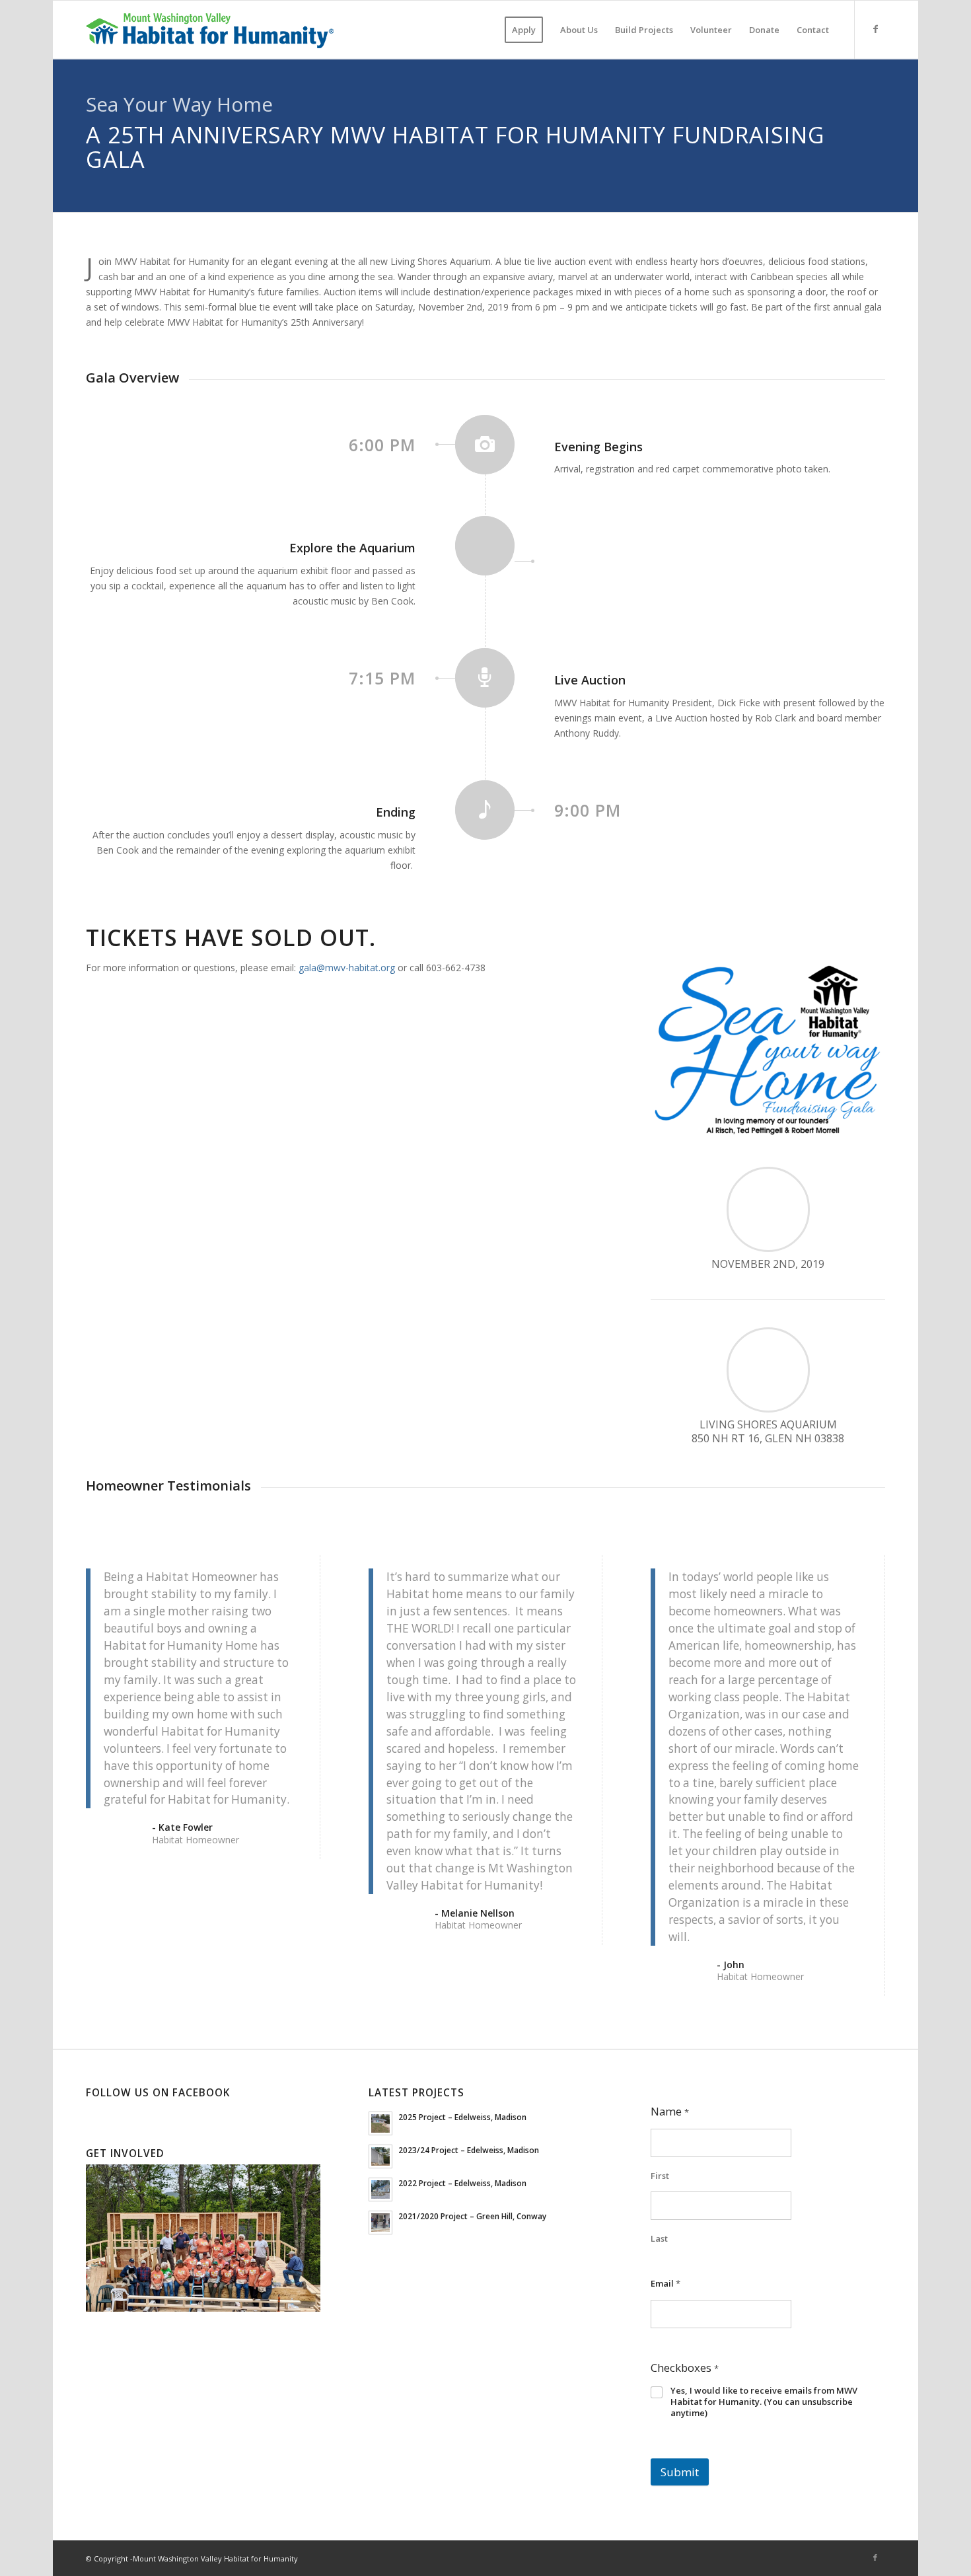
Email (665, 2283)
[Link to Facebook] (875, 29)
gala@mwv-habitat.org (347, 968)
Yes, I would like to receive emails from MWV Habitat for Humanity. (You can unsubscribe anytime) (764, 2402)
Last (659, 2239)
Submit (680, 2472)
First (660, 2176)
